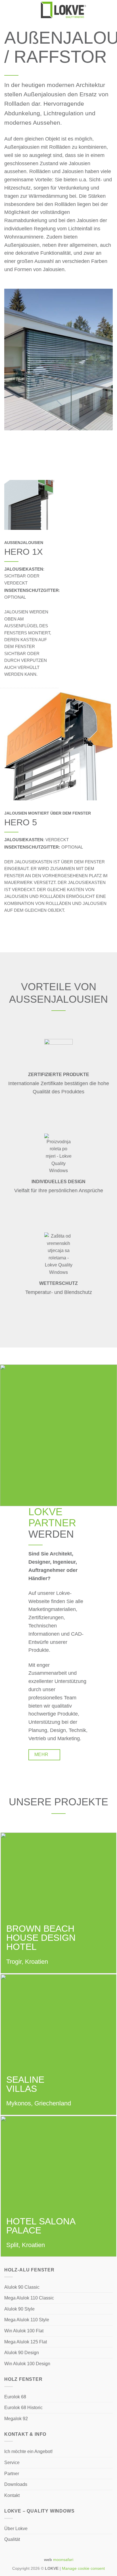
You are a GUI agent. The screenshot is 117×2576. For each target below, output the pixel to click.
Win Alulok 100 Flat (24, 2331)
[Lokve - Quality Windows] (64, 10)
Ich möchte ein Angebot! (28, 2451)
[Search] (111, 10)
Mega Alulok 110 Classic (29, 2298)
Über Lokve (16, 2529)
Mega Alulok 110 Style (27, 2320)
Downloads (16, 2484)
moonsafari (63, 2560)
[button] (8, 10)
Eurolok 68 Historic (23, 2408)
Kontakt (12, 2495)
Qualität (12, 2539)
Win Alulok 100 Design (27, 2364)
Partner (12, 2474)
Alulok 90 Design (22, 2353)
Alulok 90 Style (19, 2309)
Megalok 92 (16, 2419)
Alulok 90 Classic (22, 2287)
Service (12, 2463)
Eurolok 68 (15, 2397)
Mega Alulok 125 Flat (26, 2342)
